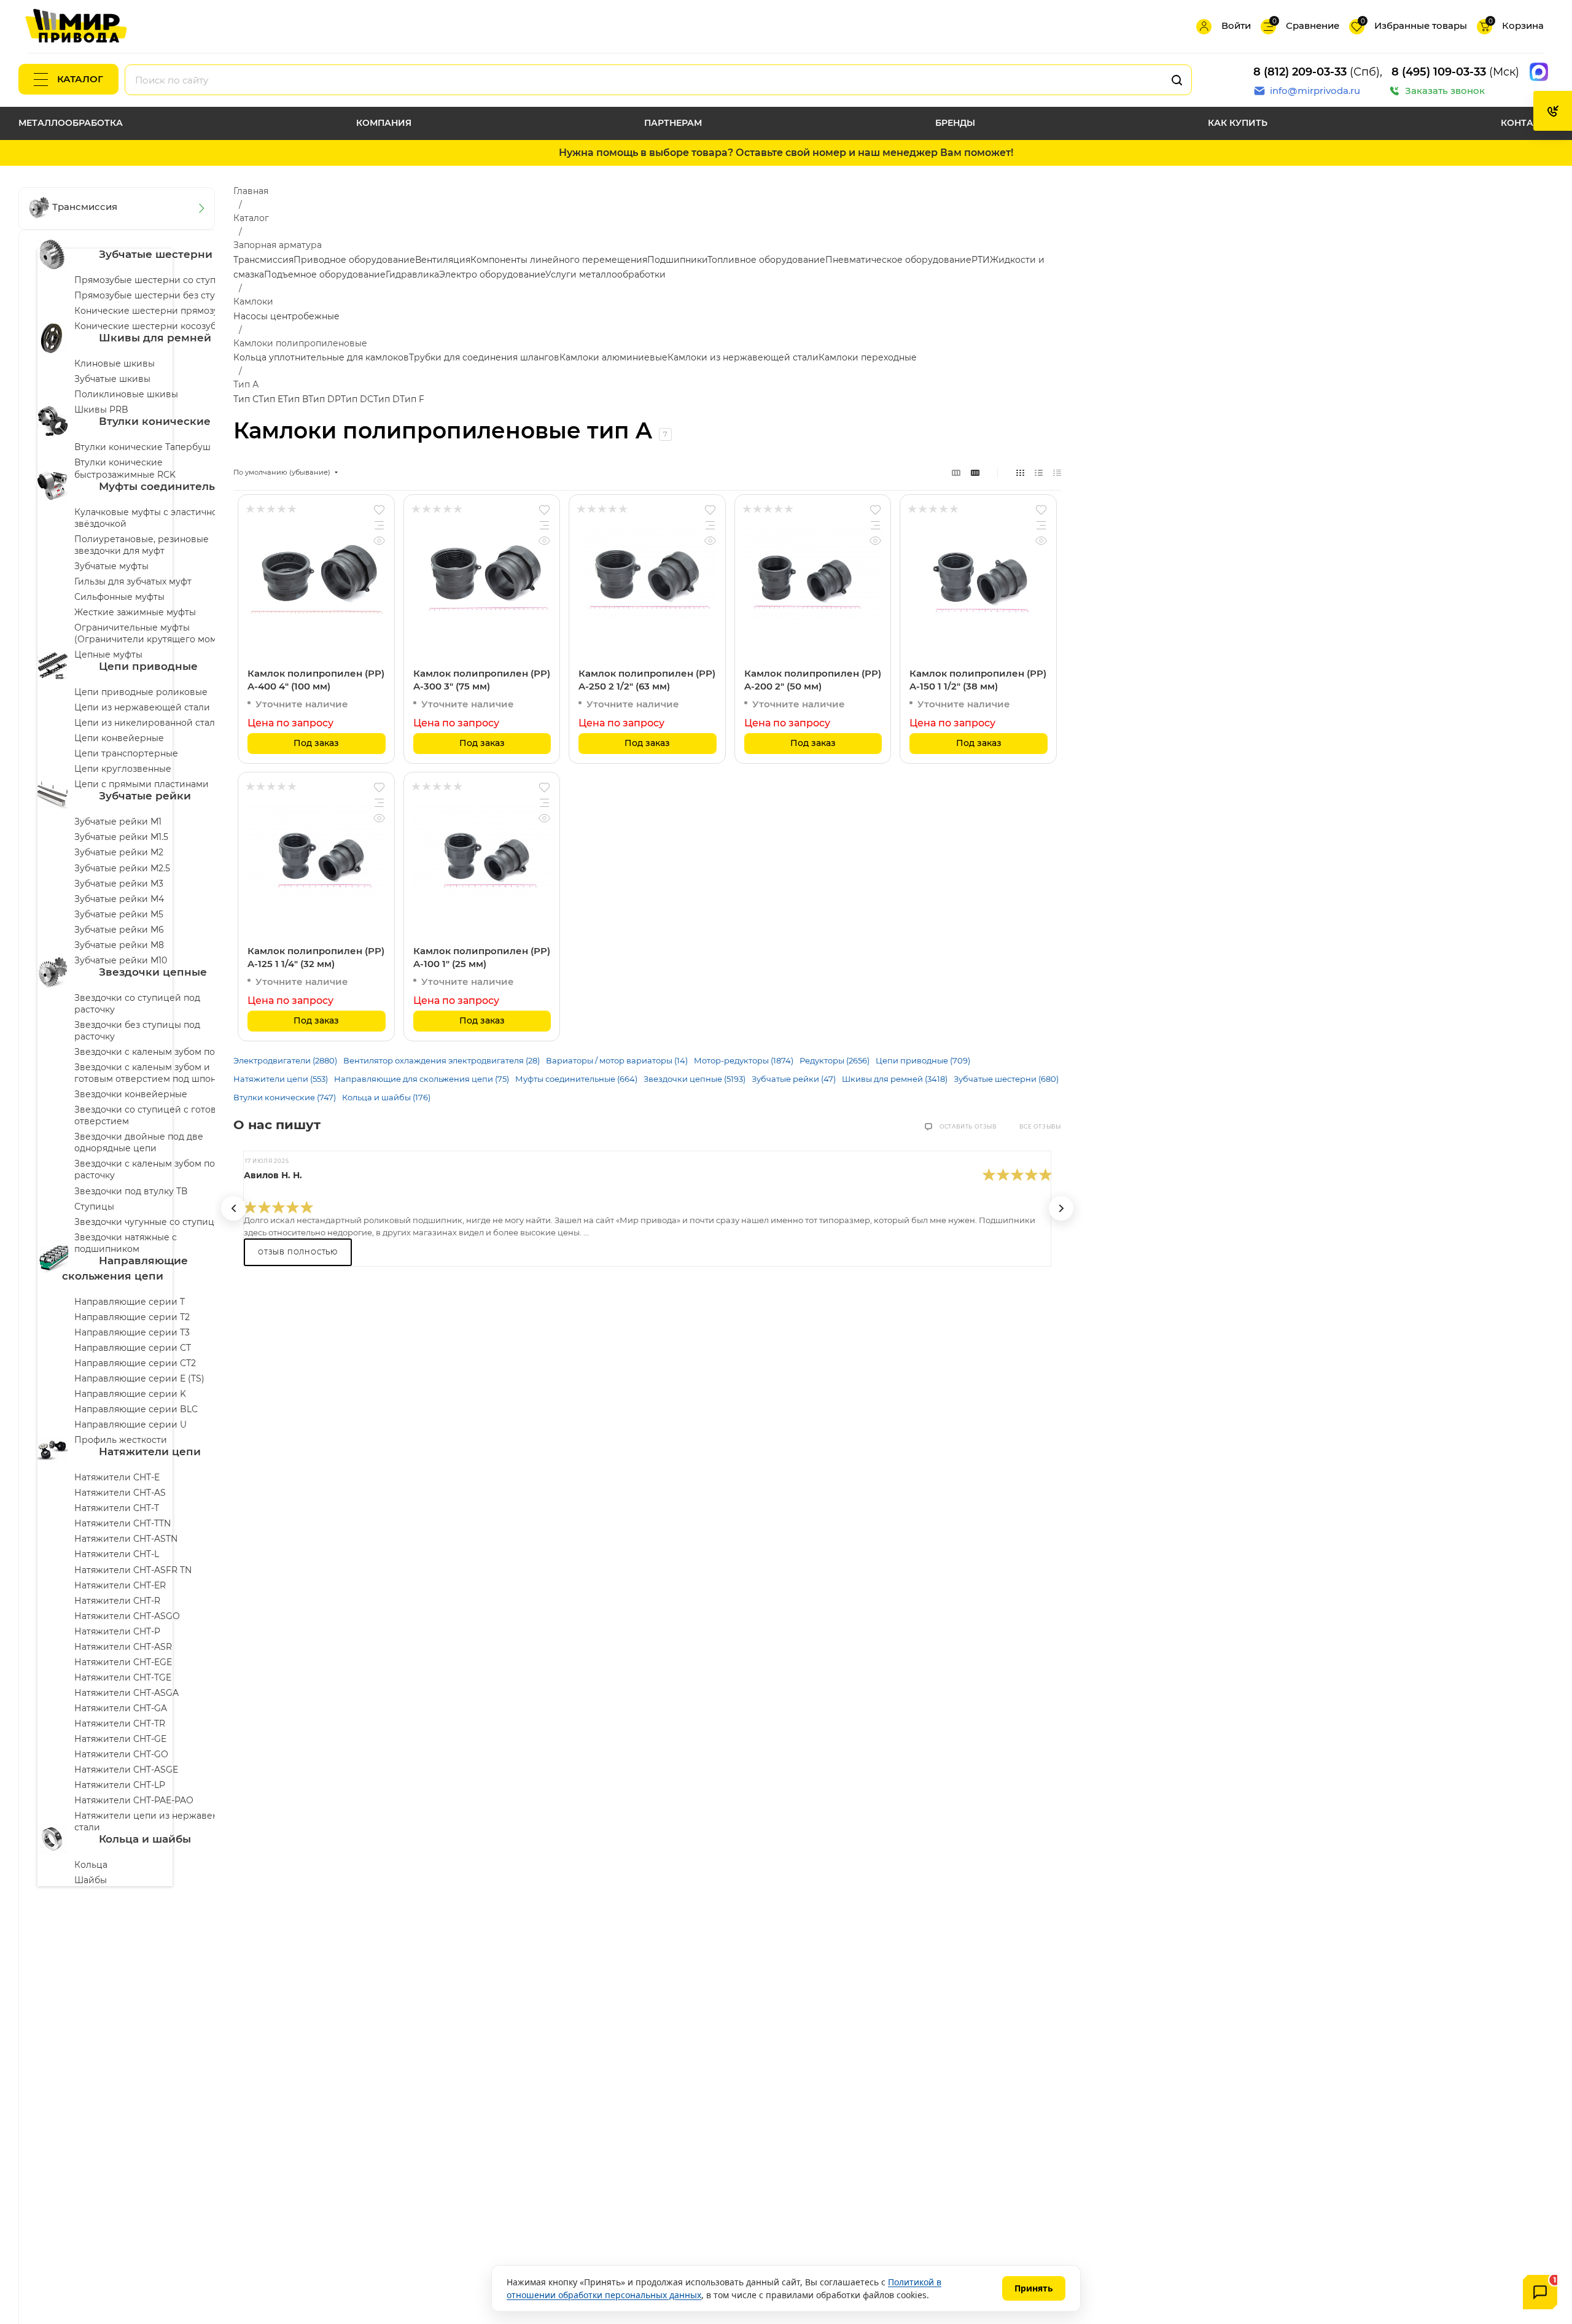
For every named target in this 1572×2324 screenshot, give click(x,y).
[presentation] (233, 1208)
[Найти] (1177, 80)
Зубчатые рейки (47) (794, 1079)
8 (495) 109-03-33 (1439, 72)
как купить (1238, 123)
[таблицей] (1057, 472)
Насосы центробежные (286, 316)
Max (1539, 72)
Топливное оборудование (766, 260)
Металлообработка (71, 123)
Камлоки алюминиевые (613, 357)
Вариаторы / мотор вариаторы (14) (617, 1060)
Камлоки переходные (868, 357)
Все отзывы (1040, 1127)
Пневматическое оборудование (898, 260)
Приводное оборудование (354, 260)
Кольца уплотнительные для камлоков (321, 357)
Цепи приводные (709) (923, 1060)
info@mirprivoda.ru (1315, 91)
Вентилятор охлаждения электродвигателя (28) (442, 1060)
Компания (384, 123)
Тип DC (357, 399)
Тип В (296, 399)
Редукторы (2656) (835, 1060)
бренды (955, 123)
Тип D (387, 399)
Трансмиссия (263, 260)
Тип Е (271, 399)
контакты (1527, 123)
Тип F (412, 399)
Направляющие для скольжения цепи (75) (422, 1079)
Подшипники (677, 260)
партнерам (673, 123)
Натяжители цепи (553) (281, 1079)
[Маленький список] (956, 472)
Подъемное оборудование (325, 274)
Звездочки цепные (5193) (695, 1079)
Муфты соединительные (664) (576, 1079)
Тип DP (325, 399)
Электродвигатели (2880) (285, 1060)
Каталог (80, 79)
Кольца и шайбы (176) (386, 1097)
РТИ (981, 260)
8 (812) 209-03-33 (1300, 72)
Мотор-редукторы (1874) (744, 1060)
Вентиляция (443, 260)
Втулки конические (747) (285, 1097)
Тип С (246, 399)
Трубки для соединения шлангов (484, 357)
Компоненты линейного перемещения (559, 260)
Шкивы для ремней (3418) (895, 1079)
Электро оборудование (492, 274)
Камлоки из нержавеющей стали (743, 357)
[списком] (1039, 472)
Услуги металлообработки (605, 274)
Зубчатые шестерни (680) (1006, 1079)
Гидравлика (412, 274)
